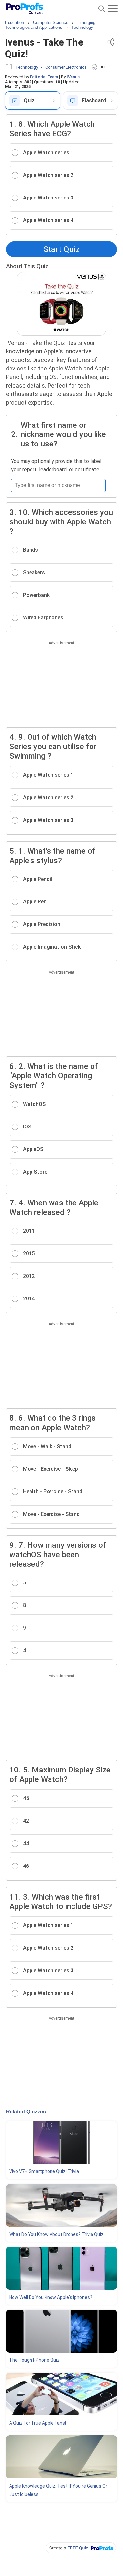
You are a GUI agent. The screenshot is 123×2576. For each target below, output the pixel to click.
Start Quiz (62, 249)
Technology (27, 67)
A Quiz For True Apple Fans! (38, 2423)
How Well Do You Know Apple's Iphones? (51, 2297)
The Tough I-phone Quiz (34, 2360)
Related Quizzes (26, 2112)
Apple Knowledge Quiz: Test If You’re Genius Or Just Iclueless (58, 2490)
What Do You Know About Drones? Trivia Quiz (56, 2234)
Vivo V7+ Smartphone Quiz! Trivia (44, 2171)
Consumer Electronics (66, 67)
